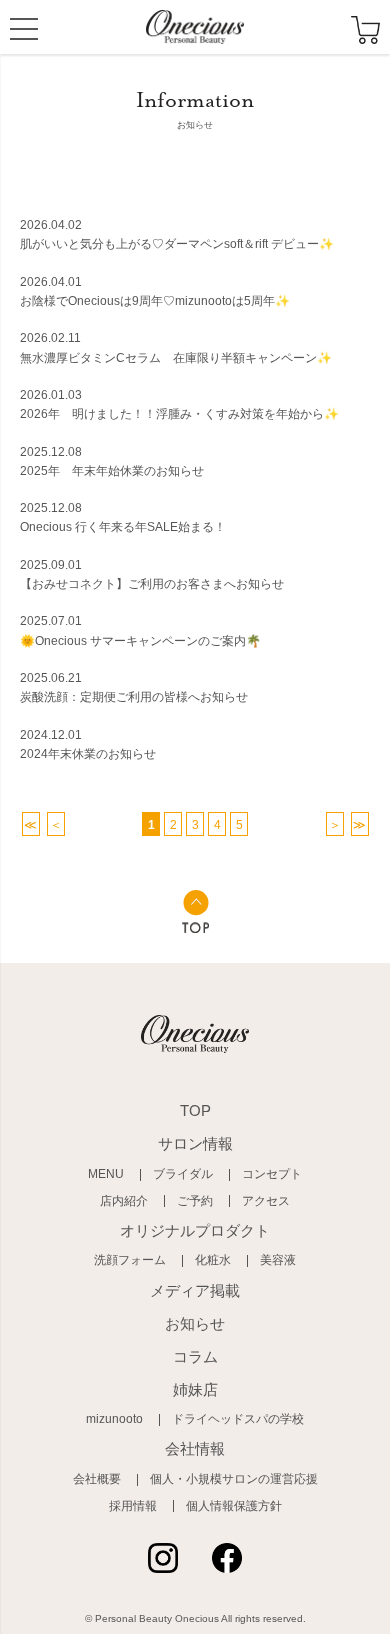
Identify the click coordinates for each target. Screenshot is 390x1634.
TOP (195, 1110)
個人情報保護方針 (234, 1506)
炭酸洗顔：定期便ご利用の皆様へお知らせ (134, 697)
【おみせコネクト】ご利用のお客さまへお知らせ (152, 584)
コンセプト (272, 1174)
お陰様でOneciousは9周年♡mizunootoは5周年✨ (155, 301)
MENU (24, 32)
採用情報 (133, 1506)
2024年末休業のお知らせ (88, 754)
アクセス (266, 1201)
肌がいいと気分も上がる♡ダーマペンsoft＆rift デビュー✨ (177, 244)
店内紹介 (124, 1201)
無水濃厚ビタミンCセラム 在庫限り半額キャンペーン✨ (176, 358)
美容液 (278, 1260)
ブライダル (183, 1174)
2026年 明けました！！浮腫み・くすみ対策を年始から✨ (179, 414)
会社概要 (97, 1479)
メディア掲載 (195, 1290)
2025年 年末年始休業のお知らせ (112, 471)
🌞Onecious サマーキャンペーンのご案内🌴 (140, 641)
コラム (195, 1356)
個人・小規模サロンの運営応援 (234, 1479)
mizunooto (114, 1419)
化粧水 (213, 1260)
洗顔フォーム (130, 1260)
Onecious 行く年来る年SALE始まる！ (123, 527)
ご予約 (195, 1201)
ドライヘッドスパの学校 (238, 1419)
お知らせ (195, 1323)
